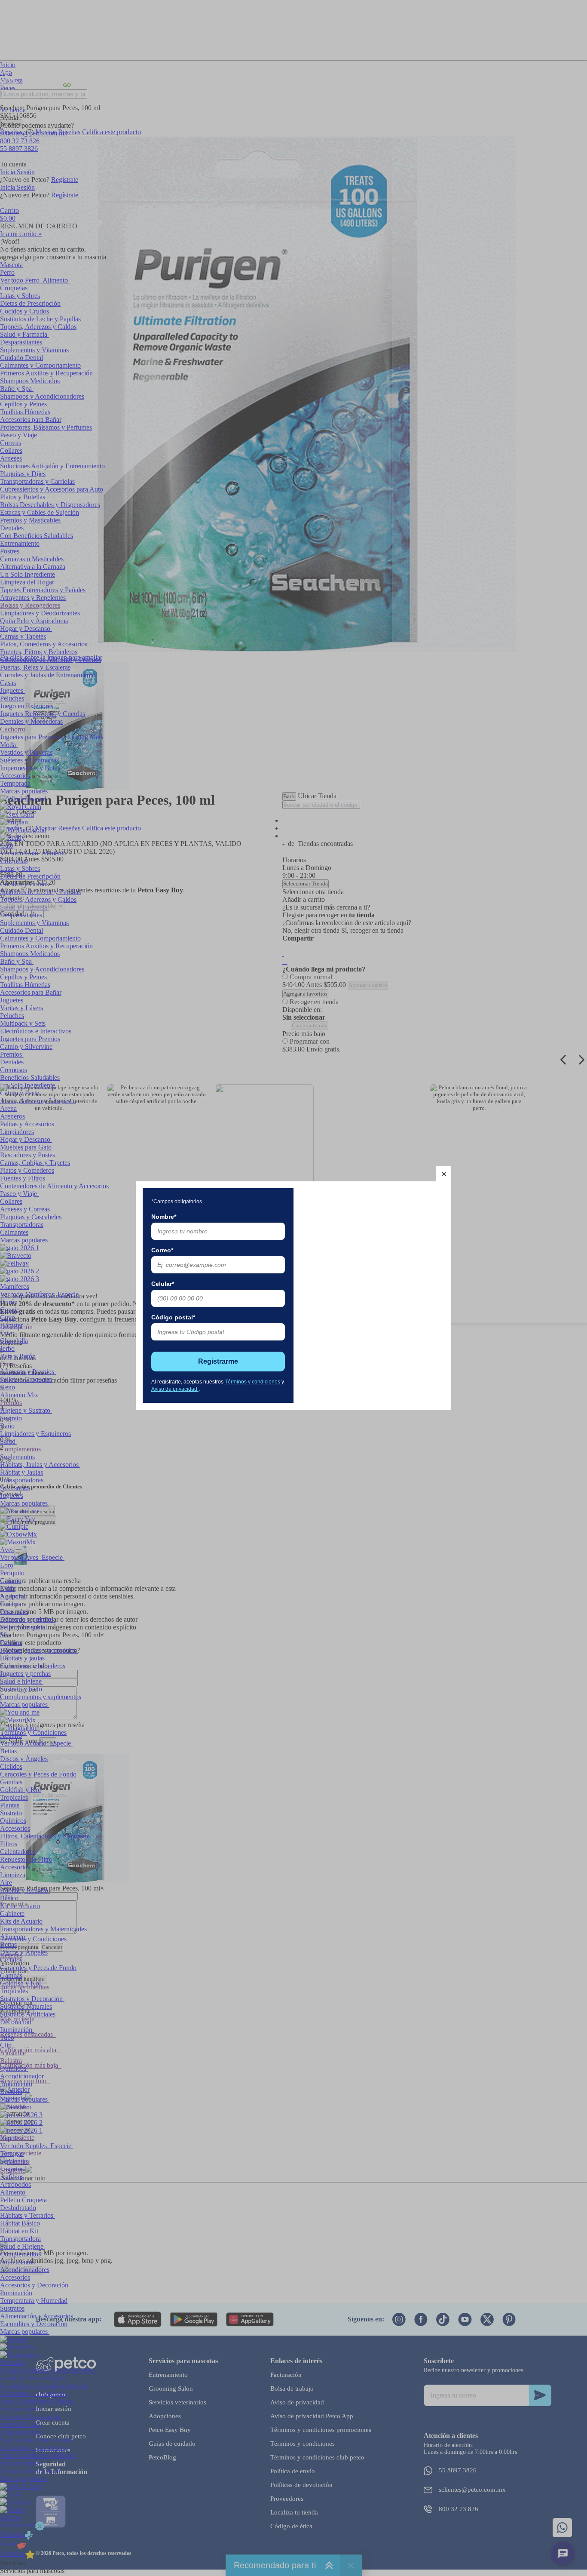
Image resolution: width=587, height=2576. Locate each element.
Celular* (163, 1284)
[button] (444, 1174)
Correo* (162, 1250)
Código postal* (173, 1317)
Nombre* (164, 1217)
